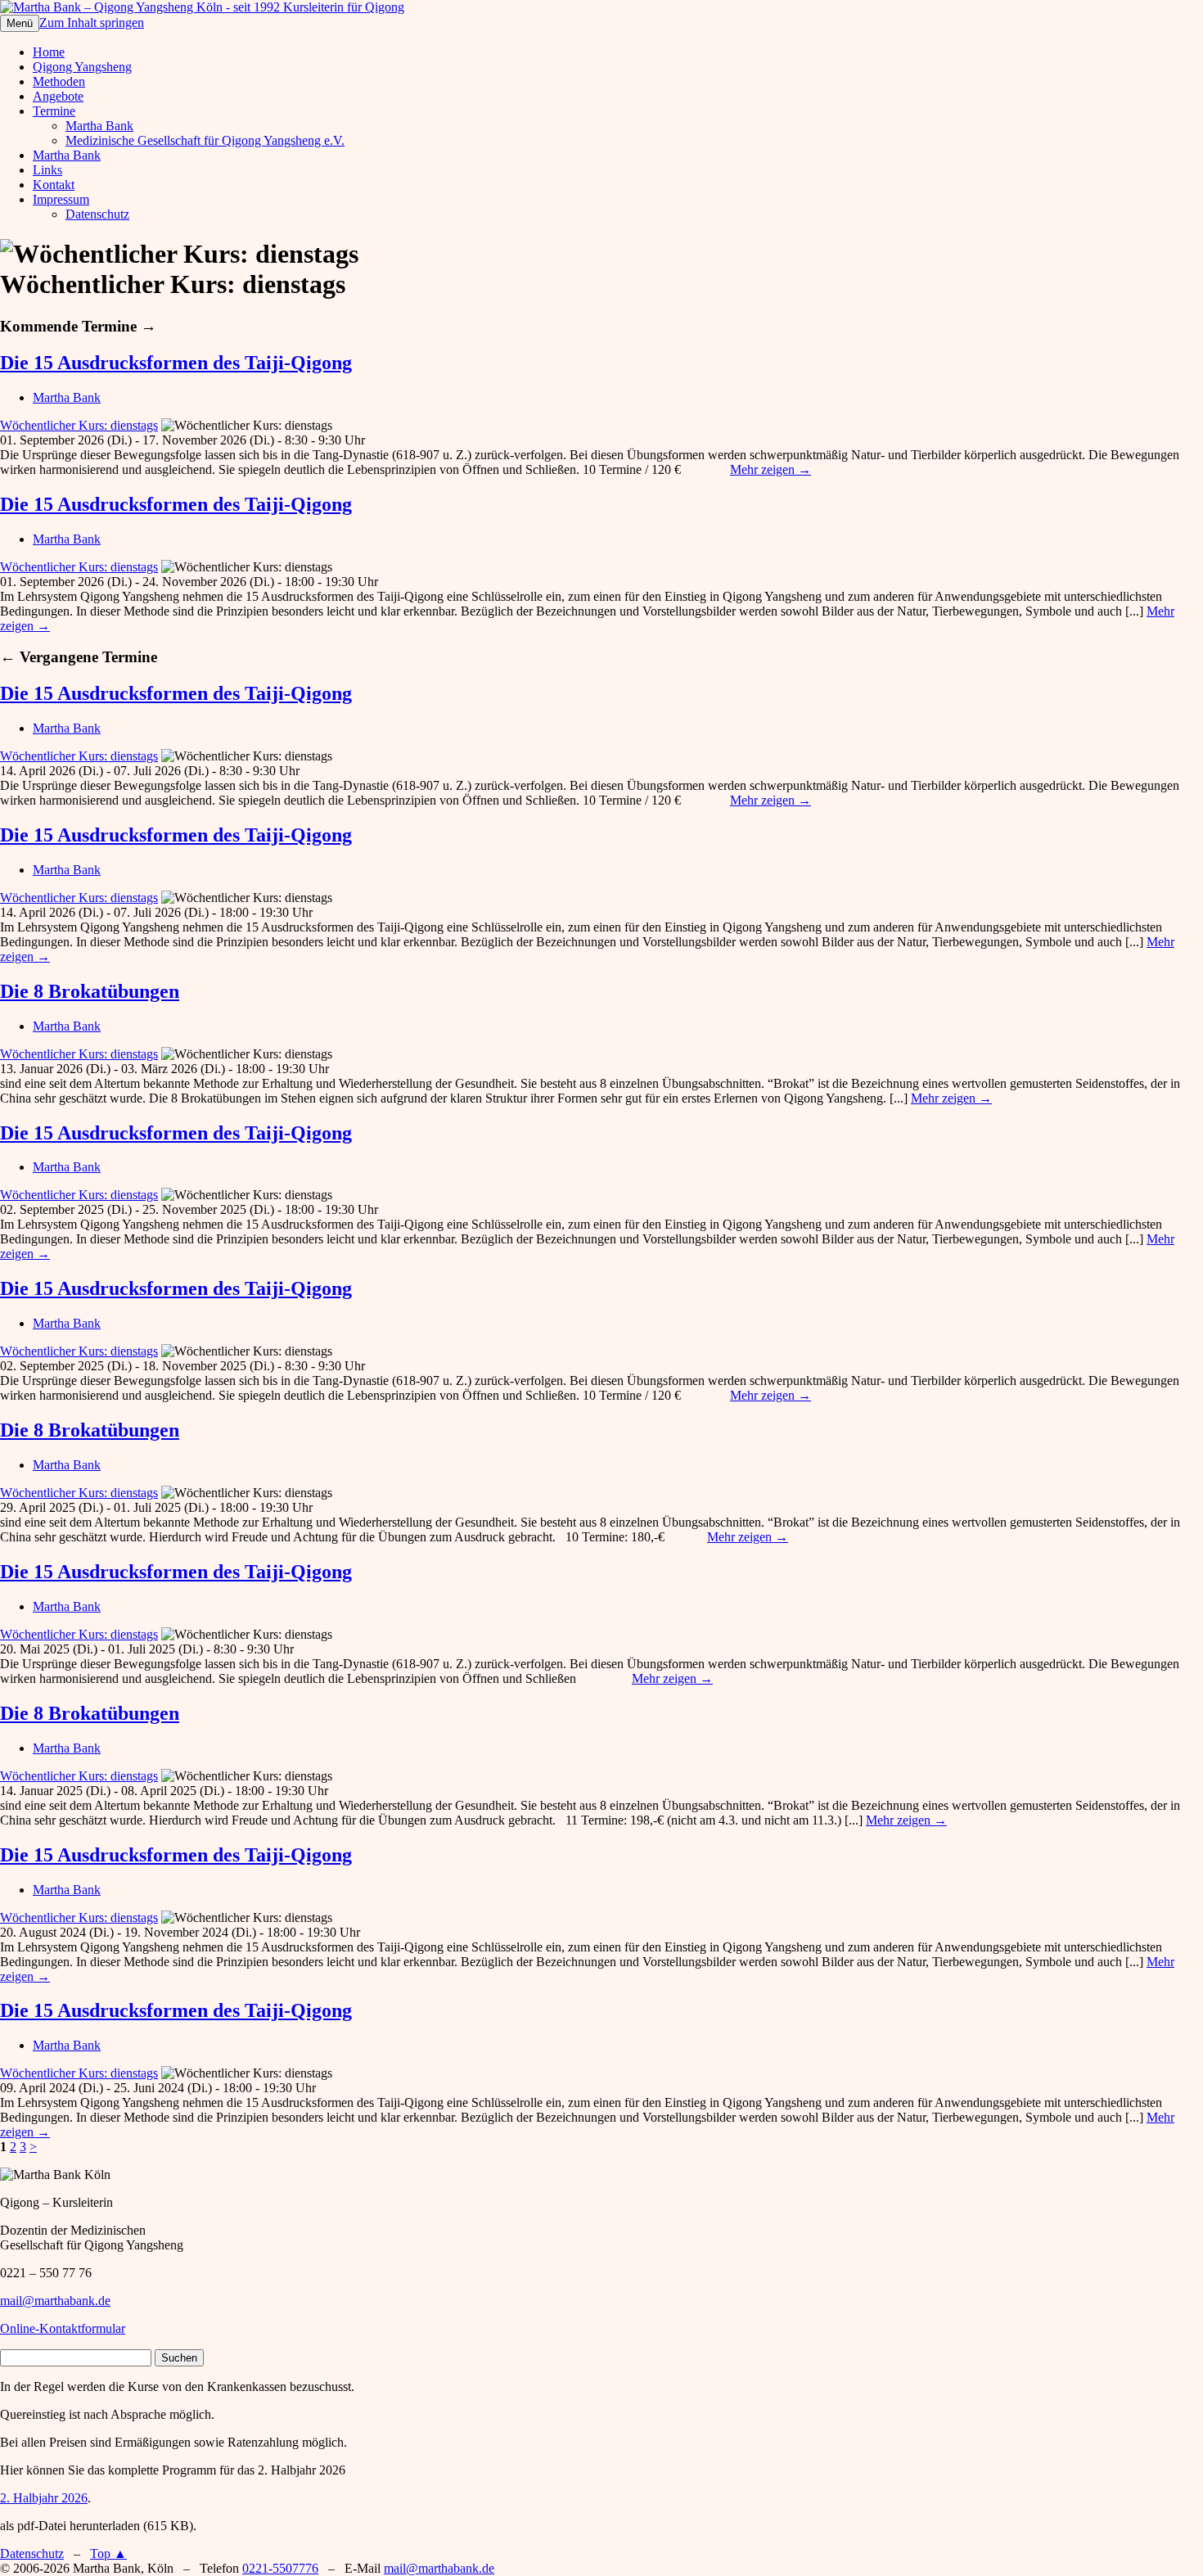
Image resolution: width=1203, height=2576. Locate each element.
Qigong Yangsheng (82, 67)
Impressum (61, 199)
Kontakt (54, 185)
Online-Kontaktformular (63, 2328)
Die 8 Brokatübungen (90, 991)
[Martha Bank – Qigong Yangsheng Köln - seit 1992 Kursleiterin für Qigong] (202, 7)
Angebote (58, 96)
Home (49, 52)
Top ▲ (108, 2553)
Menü (20, 23)
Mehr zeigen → (770, 469)
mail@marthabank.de (55, 2301)
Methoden (59, 81)
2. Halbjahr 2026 (44, 2498)
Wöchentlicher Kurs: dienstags (79, 425)
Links (47, 170)
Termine (54, 111)
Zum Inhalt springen (92, 23)
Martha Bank (99, 126)
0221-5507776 (280, 2568)
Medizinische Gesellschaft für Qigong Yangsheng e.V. (205, 140)
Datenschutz (97, 214)
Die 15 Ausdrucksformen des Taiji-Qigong (176, 363)
